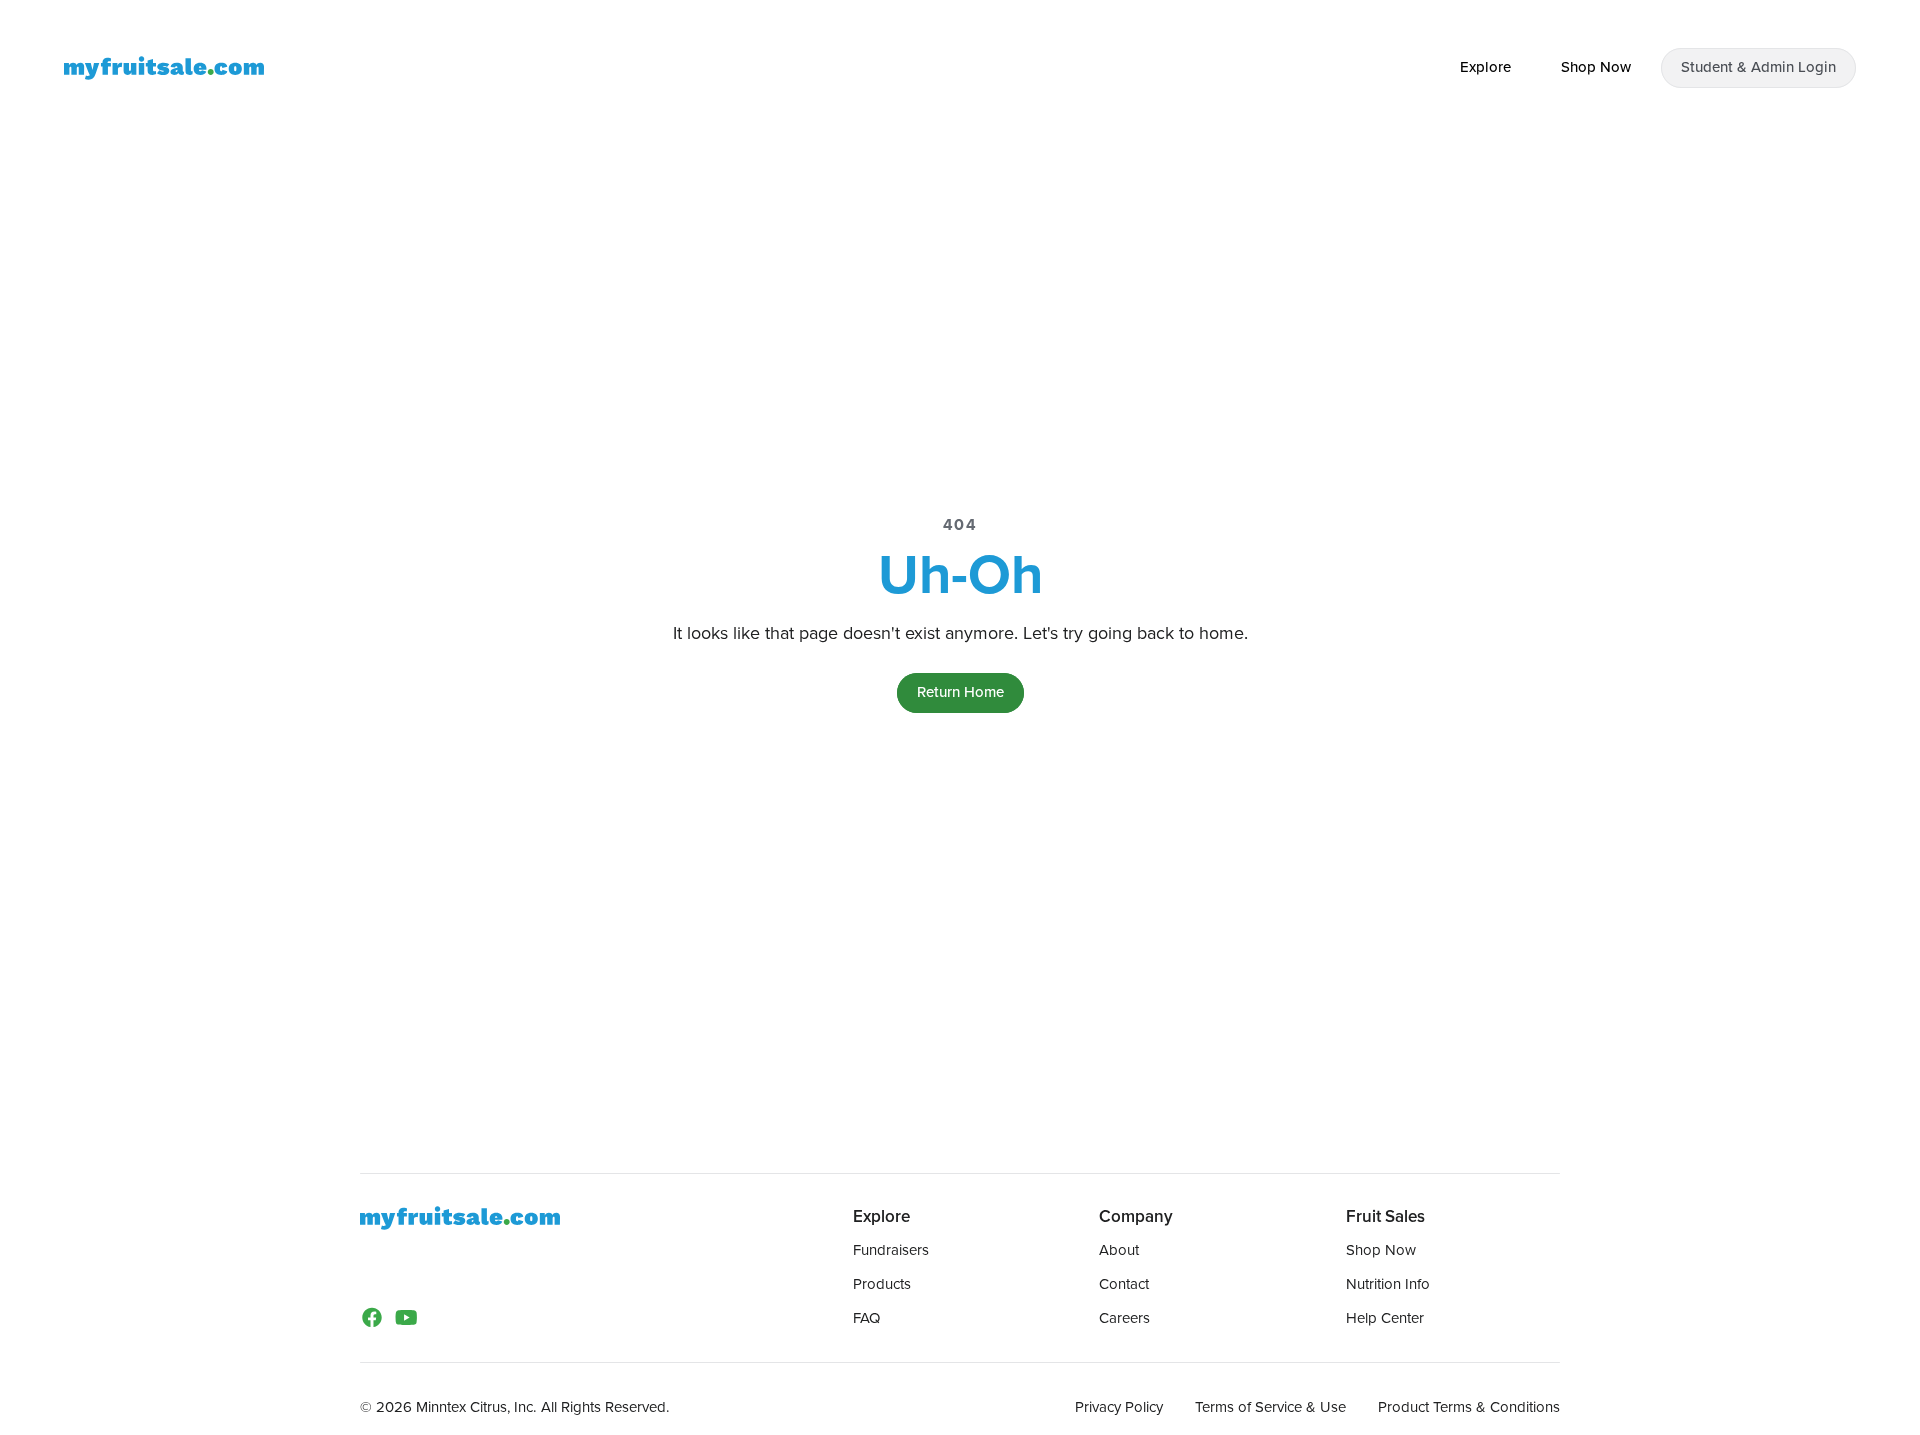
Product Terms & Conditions (1469, 1407)
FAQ (866, 1318)
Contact (1124, 1284)
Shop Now (1381, 1250)
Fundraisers (891, 1250)
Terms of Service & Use (1270, 1407)
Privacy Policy (1119, 1407)
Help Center (1385, 1318)
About (1119, 1250)
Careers (1124, 1318)
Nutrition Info (1388, 1284)
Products (882, 1284)
